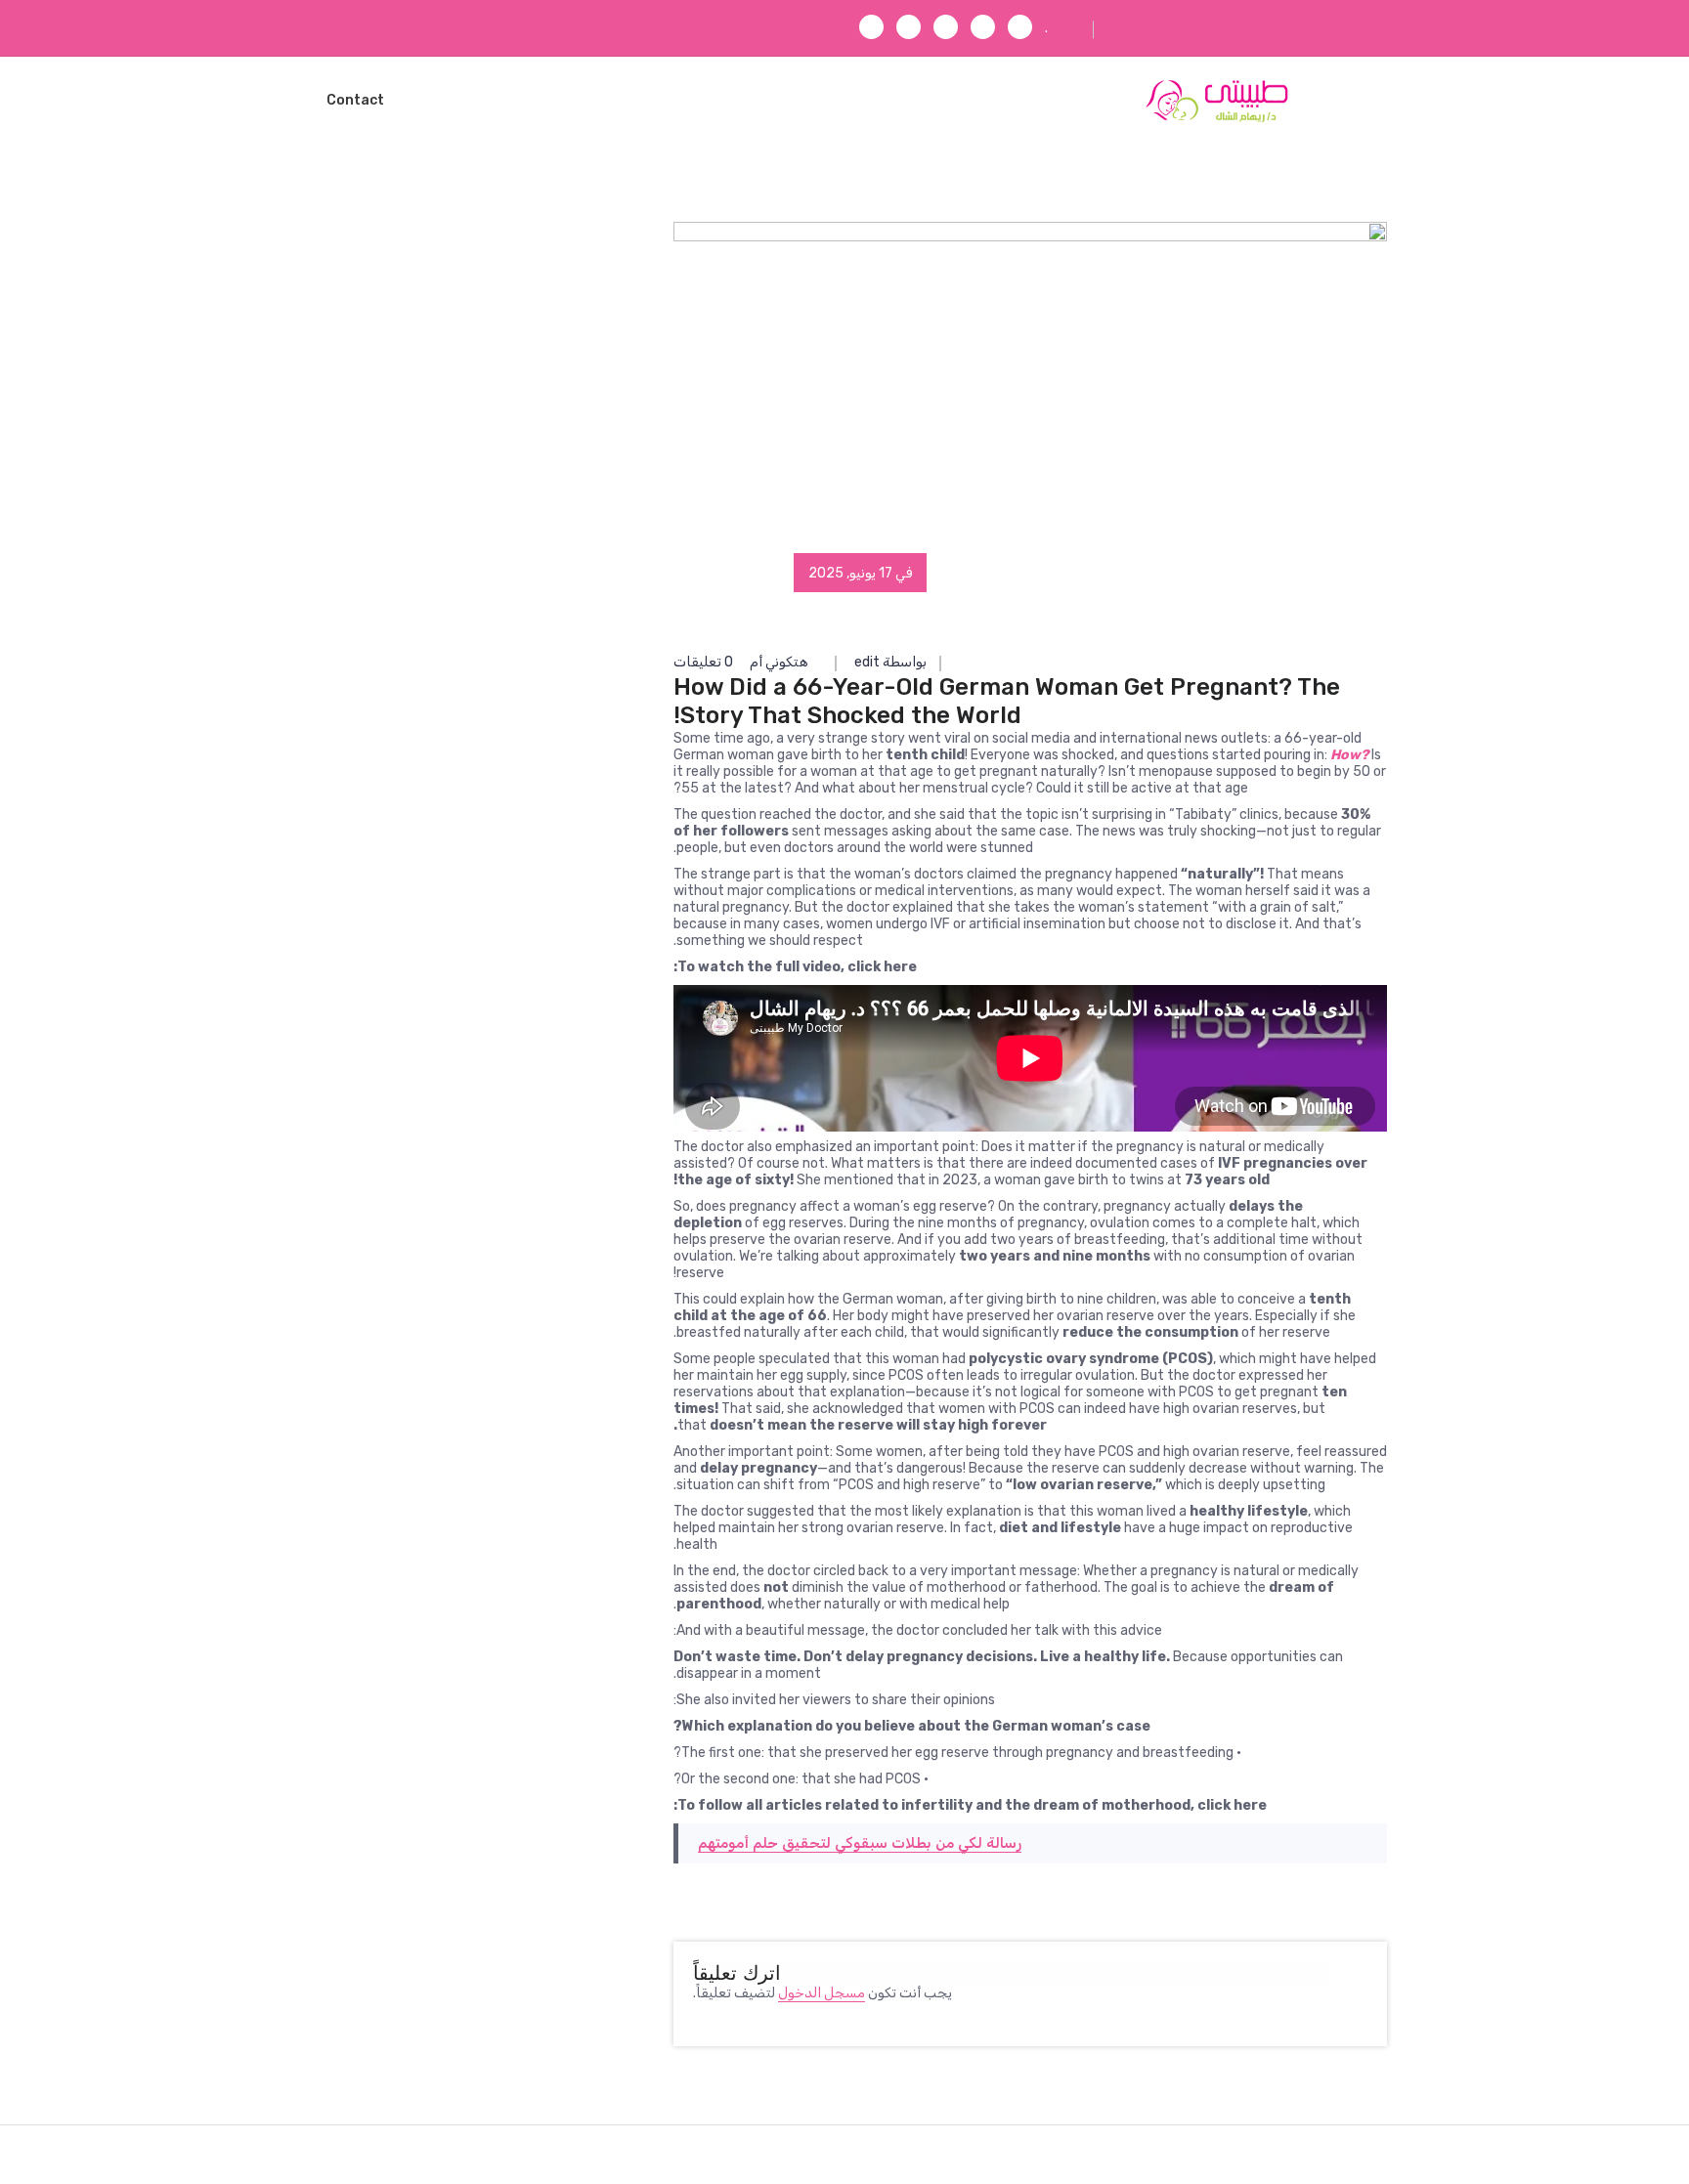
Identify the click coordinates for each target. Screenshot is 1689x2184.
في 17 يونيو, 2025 (860, 573)
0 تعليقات (705, 662)
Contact (355, 100)
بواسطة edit (890, 662)
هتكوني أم (779, 662)
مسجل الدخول (822, 1993)
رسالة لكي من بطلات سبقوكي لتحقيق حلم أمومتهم (860, 1843)
